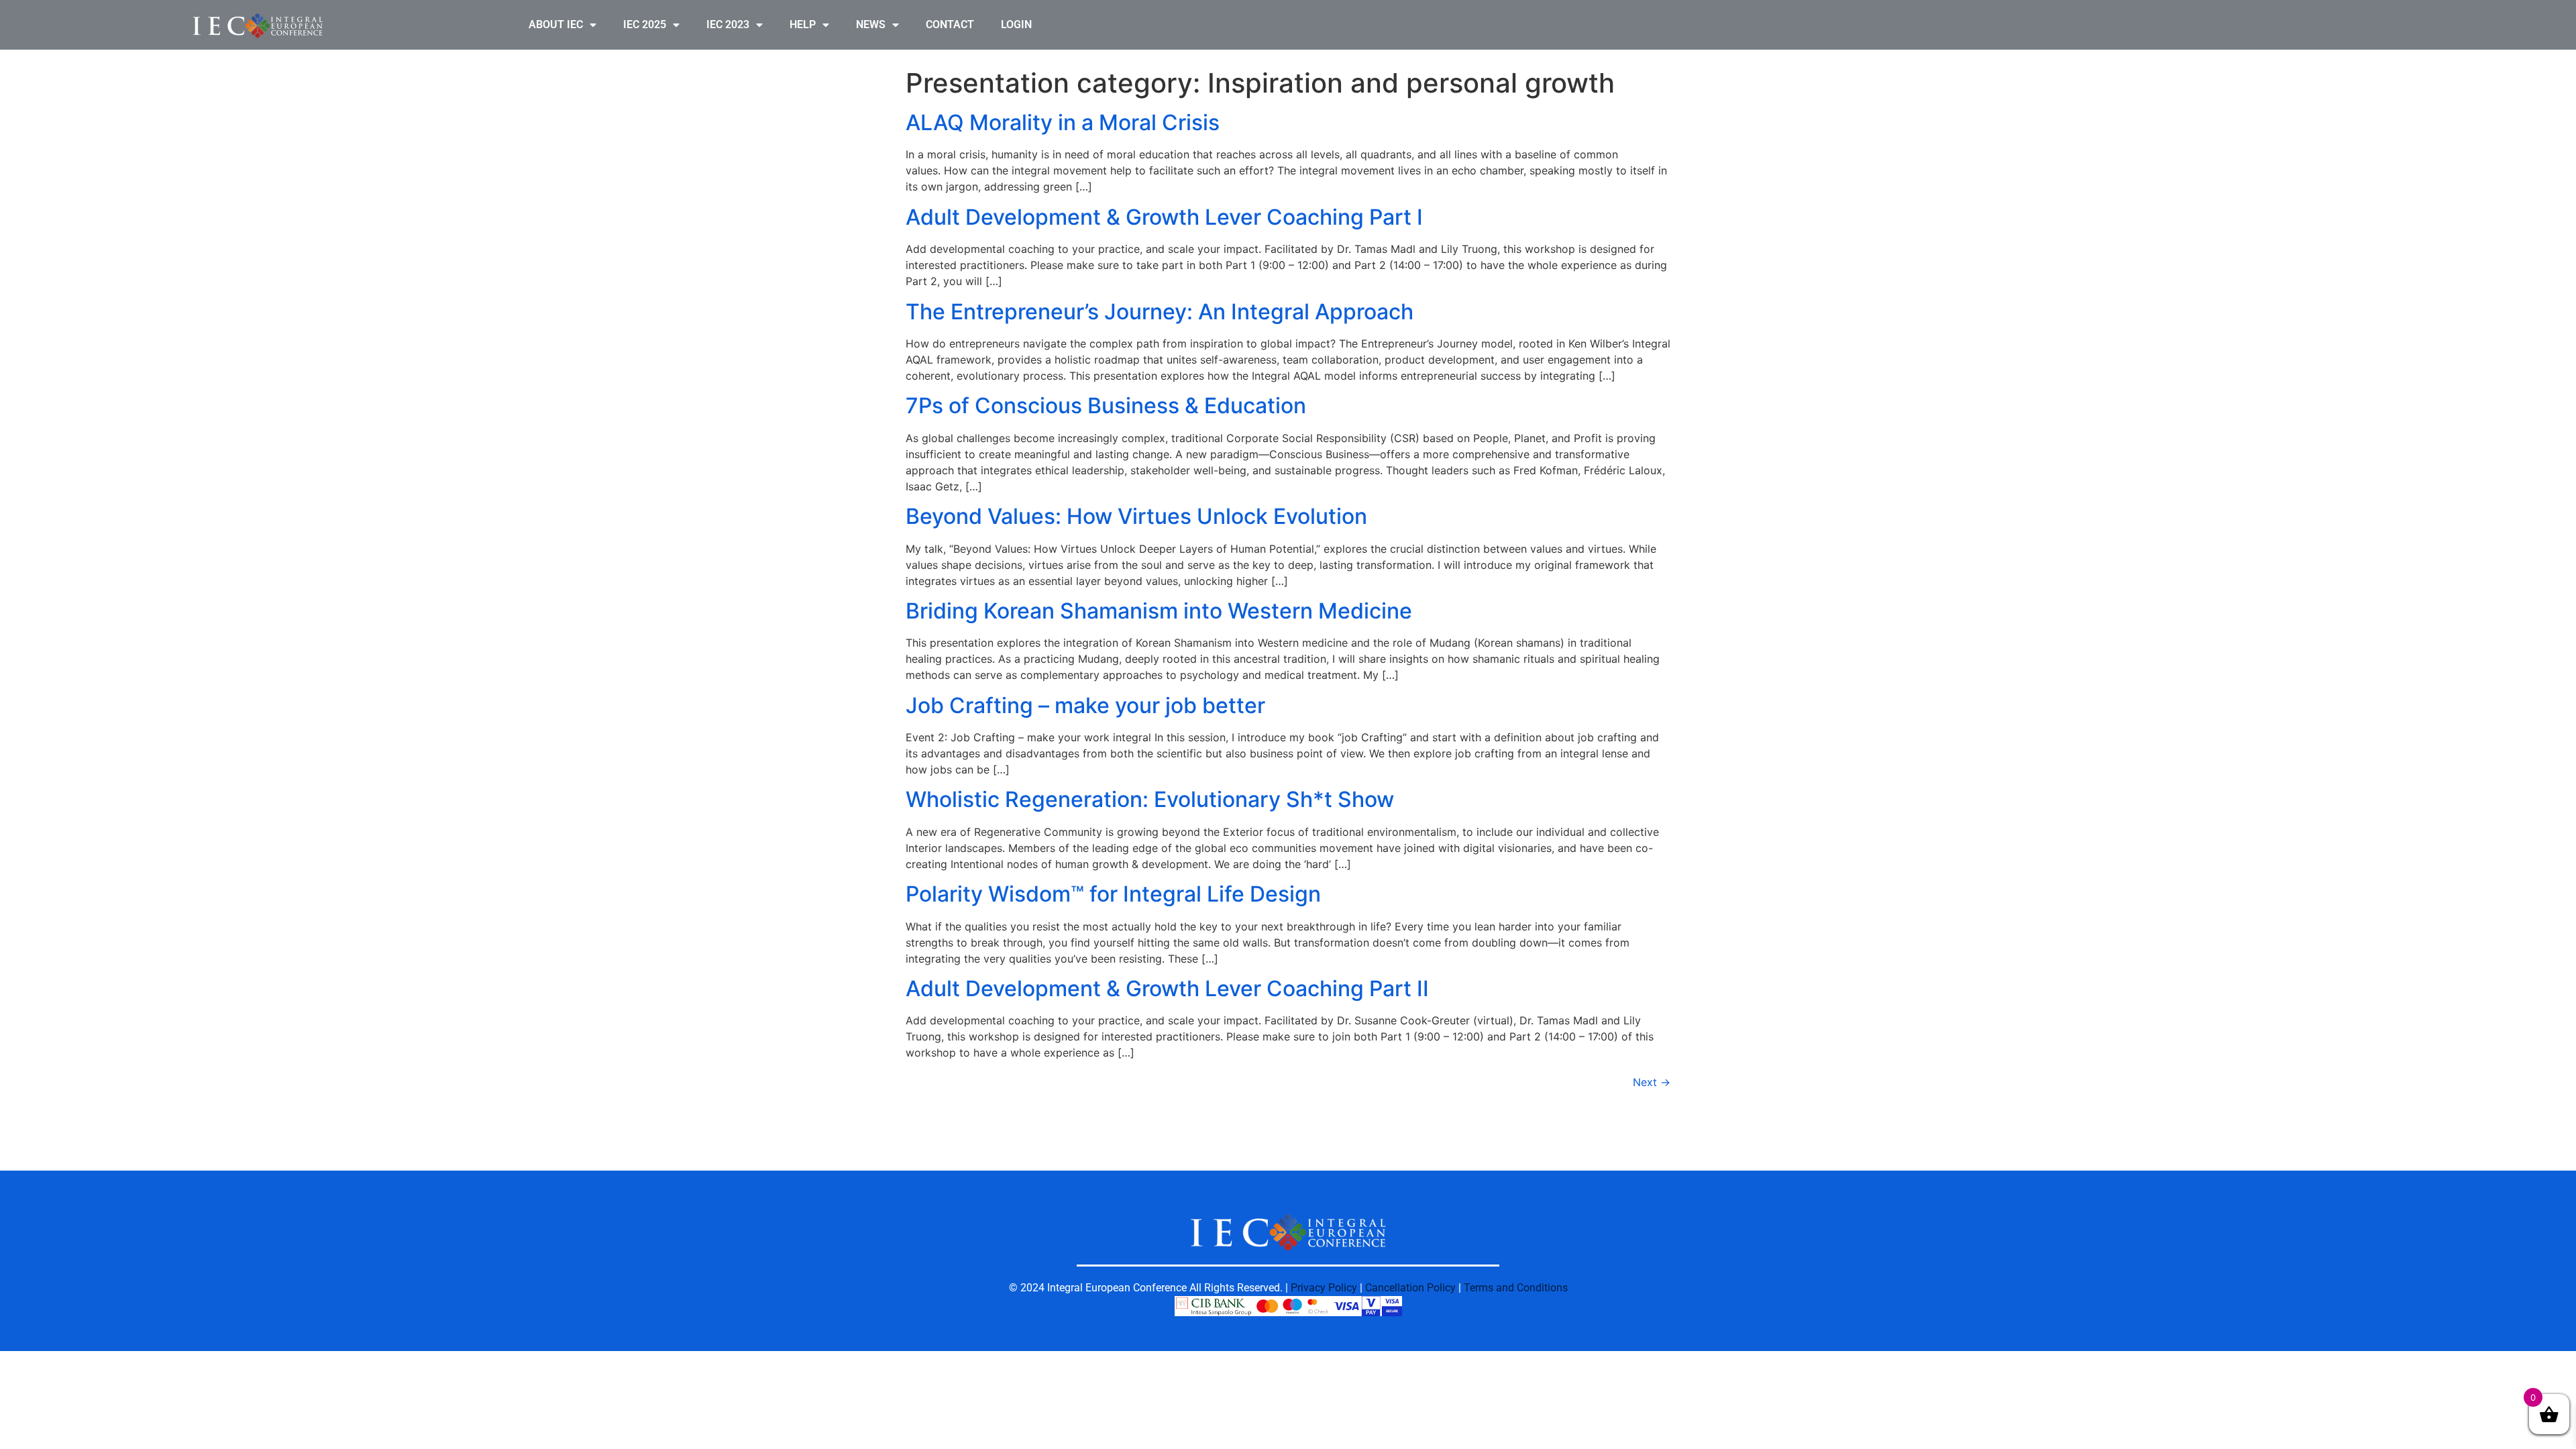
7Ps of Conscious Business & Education (1106, 406)
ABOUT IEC (556, 24)
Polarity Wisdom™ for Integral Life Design (1113, 894)
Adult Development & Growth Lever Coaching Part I (1164, 217)
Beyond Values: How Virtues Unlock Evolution (1136, 516)
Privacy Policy (1324, 1288)
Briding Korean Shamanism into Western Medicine (1159, 611)
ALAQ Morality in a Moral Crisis (1063, 122)
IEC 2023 (728, 24)
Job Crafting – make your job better (1085, 705)
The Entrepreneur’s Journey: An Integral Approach (1160, 312)
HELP (803, 24)
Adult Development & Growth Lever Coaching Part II (1167, 988)
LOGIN (1016, 24)
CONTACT (950, 24)
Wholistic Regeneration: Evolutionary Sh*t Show (1150, 799)
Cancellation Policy (1410, 1288)
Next (1652, 1082)
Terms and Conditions (1516, 1288)
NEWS (871, 24)
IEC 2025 (645, 24)
